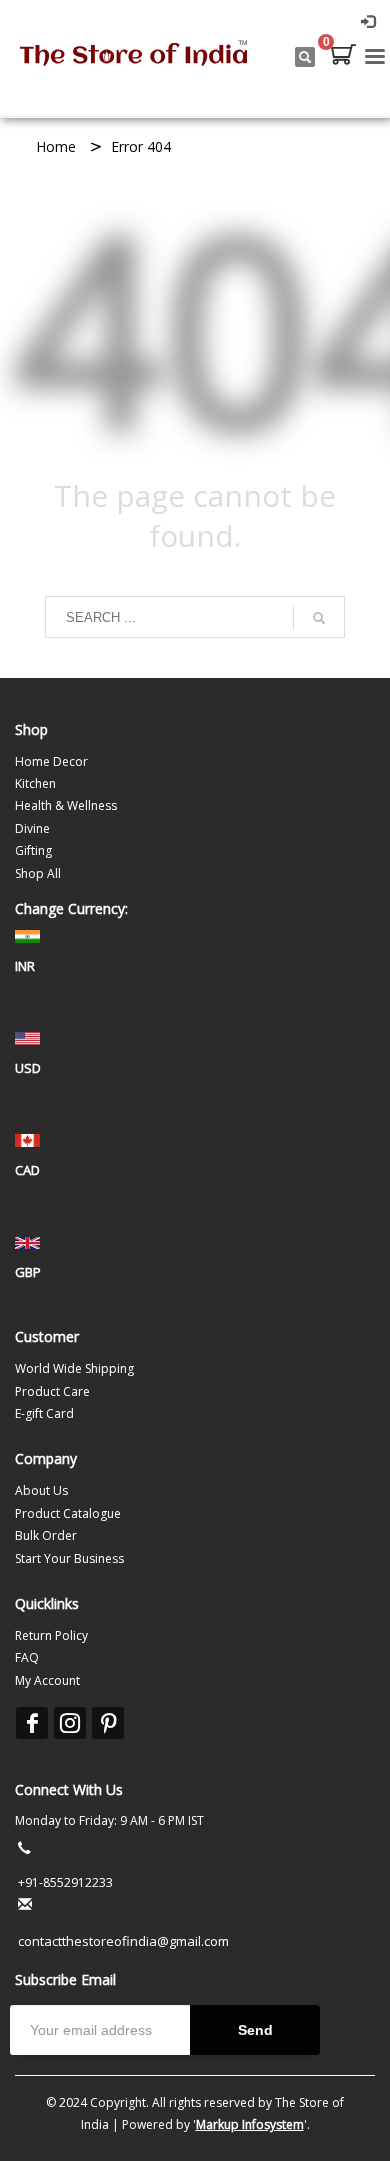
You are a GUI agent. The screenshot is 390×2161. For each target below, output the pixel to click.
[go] (319, 618)
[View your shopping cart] (342, 57)
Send (255, 2030)
